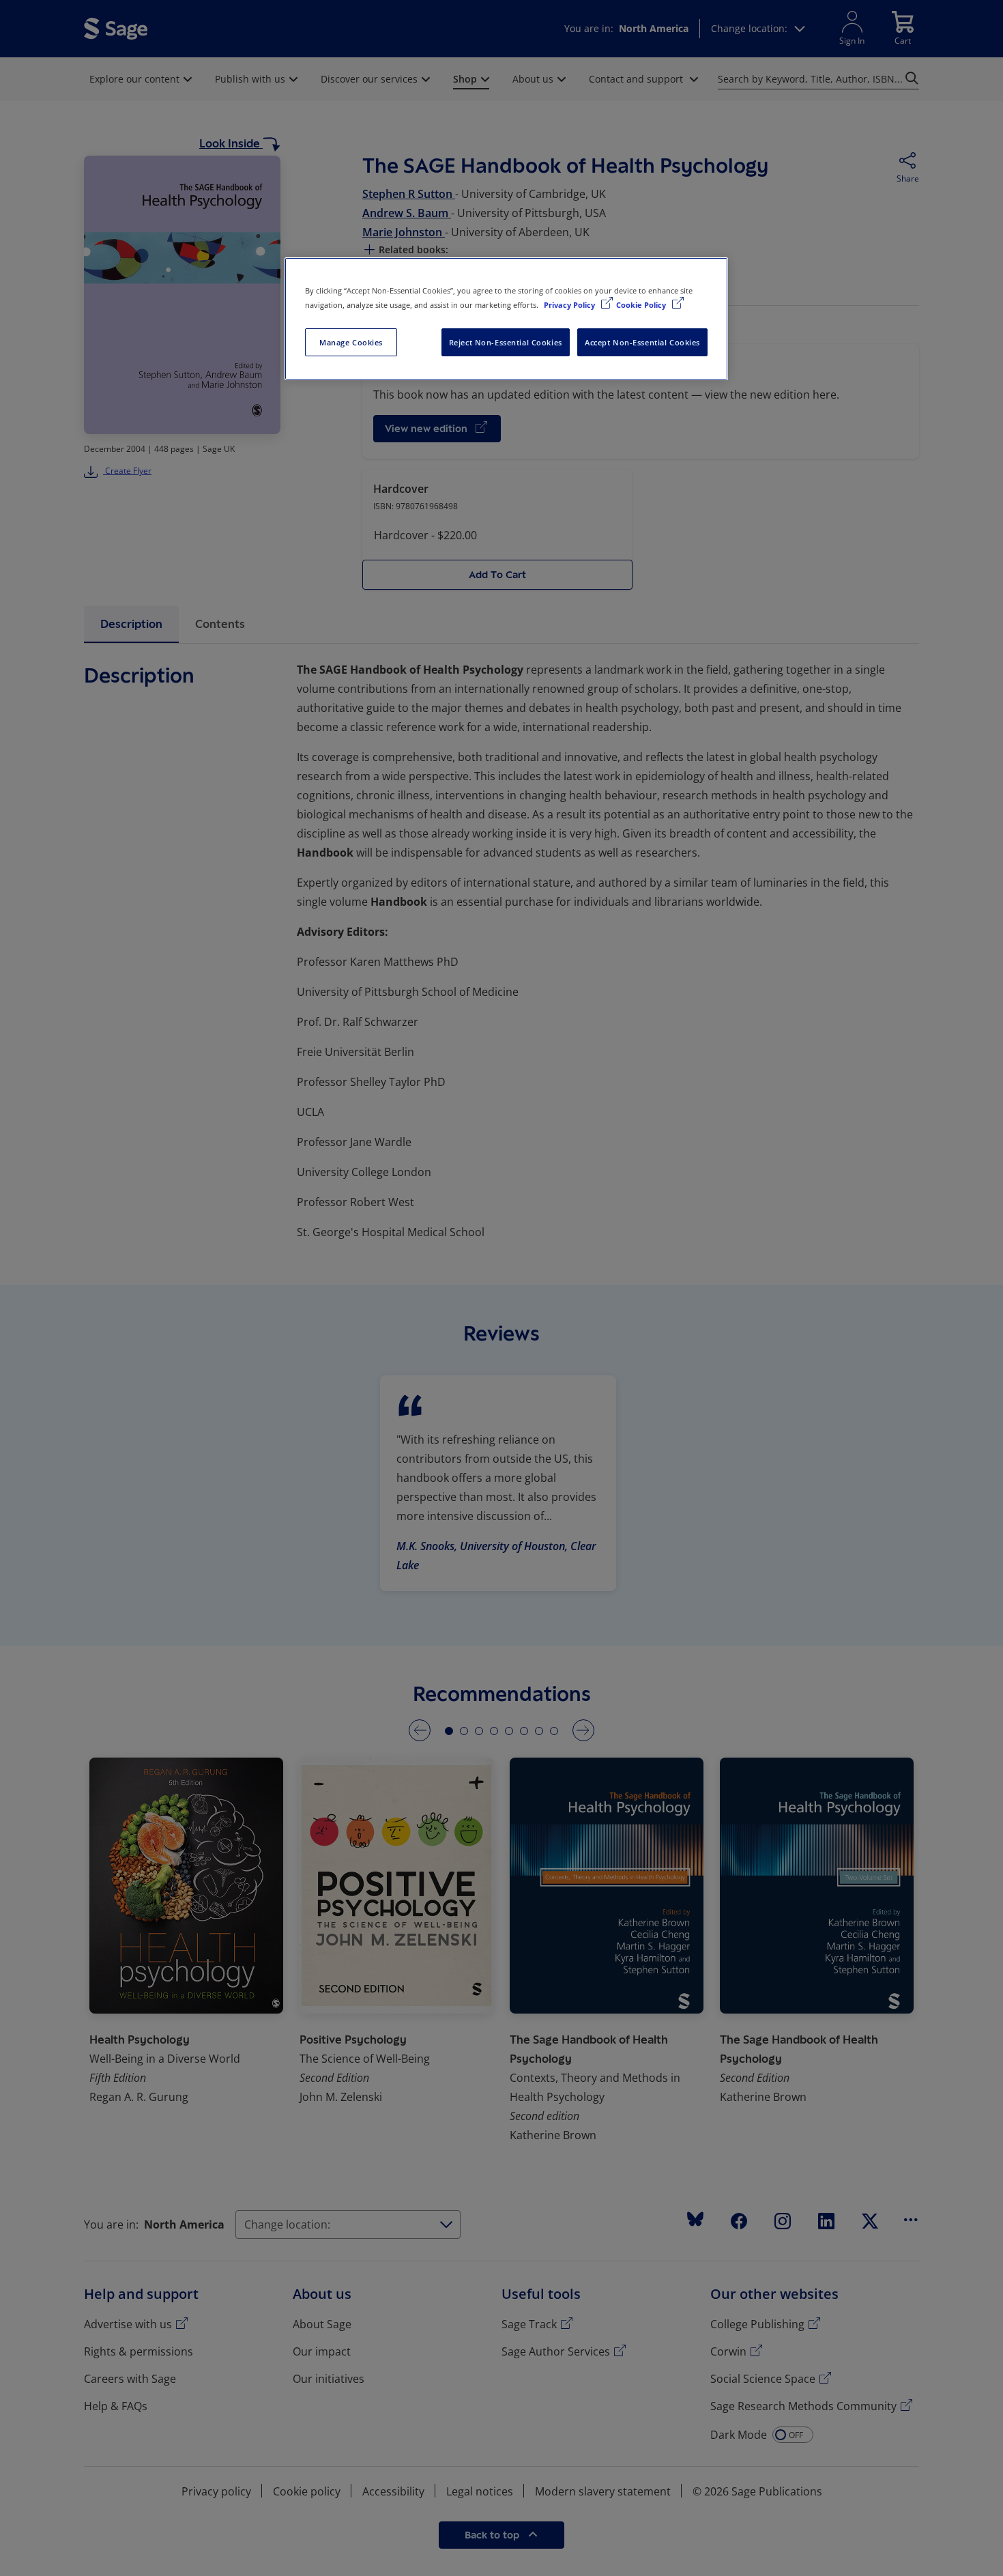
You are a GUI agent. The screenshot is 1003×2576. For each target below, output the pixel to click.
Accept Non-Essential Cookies (642, 342)
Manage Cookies (351, 342)
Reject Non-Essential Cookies (506, 342)
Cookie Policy (642, 305)
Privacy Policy (570, 305)
